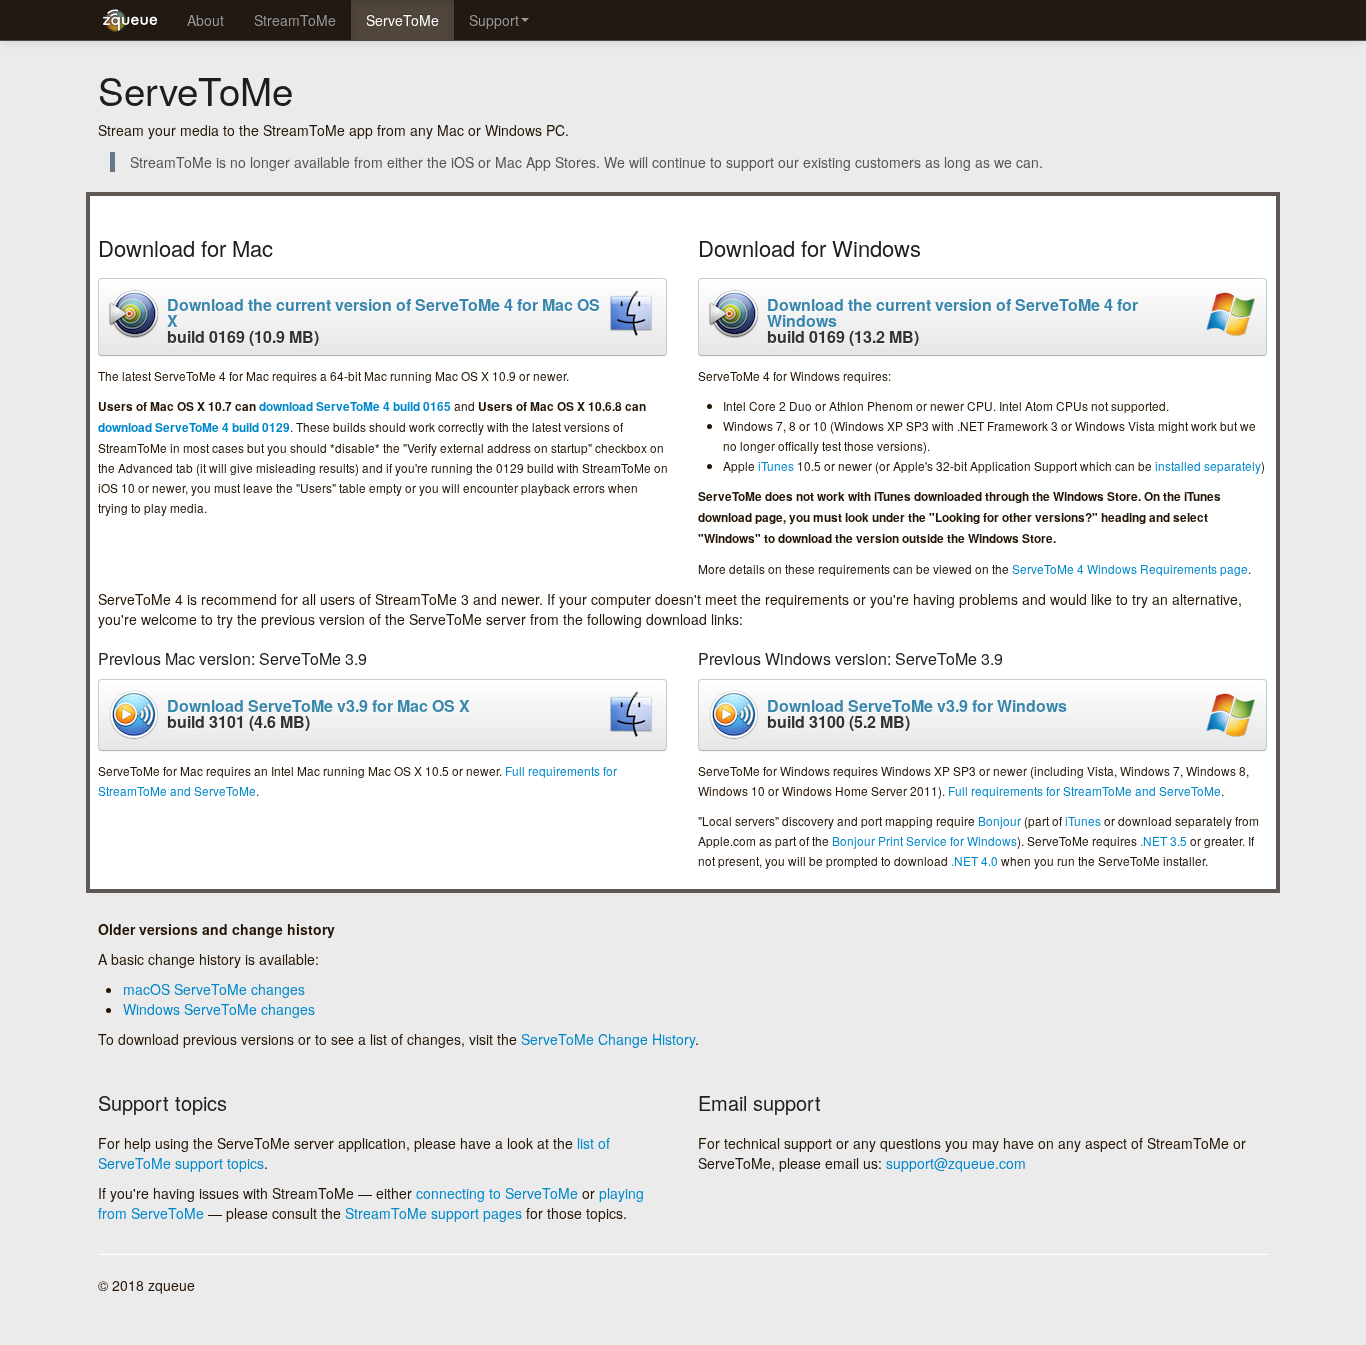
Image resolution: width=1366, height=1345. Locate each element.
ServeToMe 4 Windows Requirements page (1130, 568)
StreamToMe (295, 20)
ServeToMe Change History (608, 1039)
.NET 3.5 (1163, 840)
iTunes (776, 465)
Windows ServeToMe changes (219, 1009)
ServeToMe (402, 20)
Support (494, 20)
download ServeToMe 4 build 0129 (194, 427)
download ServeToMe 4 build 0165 (355, 406)
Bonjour (999, 820)
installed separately (1208, 465)
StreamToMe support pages (433, 1213)
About (205, 20)
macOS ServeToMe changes (214, 989)
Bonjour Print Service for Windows (924, 840)
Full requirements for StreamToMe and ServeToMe (1084, 790)
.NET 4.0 (974, 860)
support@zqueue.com (956, 1163)
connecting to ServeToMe (497, 1193)
